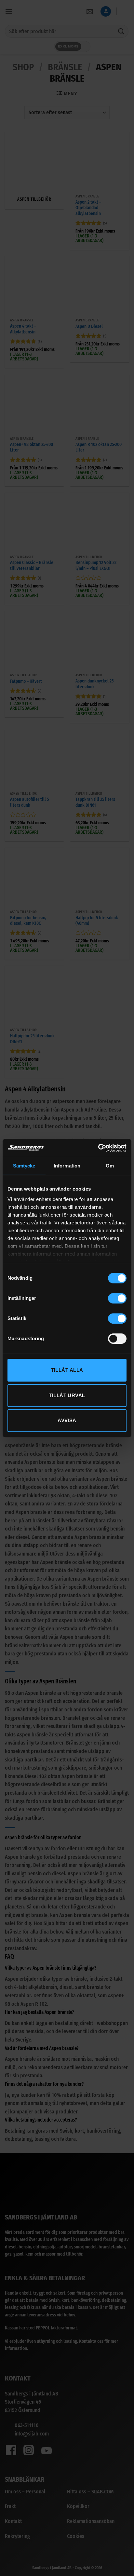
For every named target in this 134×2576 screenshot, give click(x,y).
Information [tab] (67, 1166)
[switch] (117, 1298)
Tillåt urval (67, 1395)
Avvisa (67, 1420)
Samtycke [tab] (24, 1166)
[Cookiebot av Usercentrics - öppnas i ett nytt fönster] (98, 1148)
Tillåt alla (67, 1370)
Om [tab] (110, 1166)
